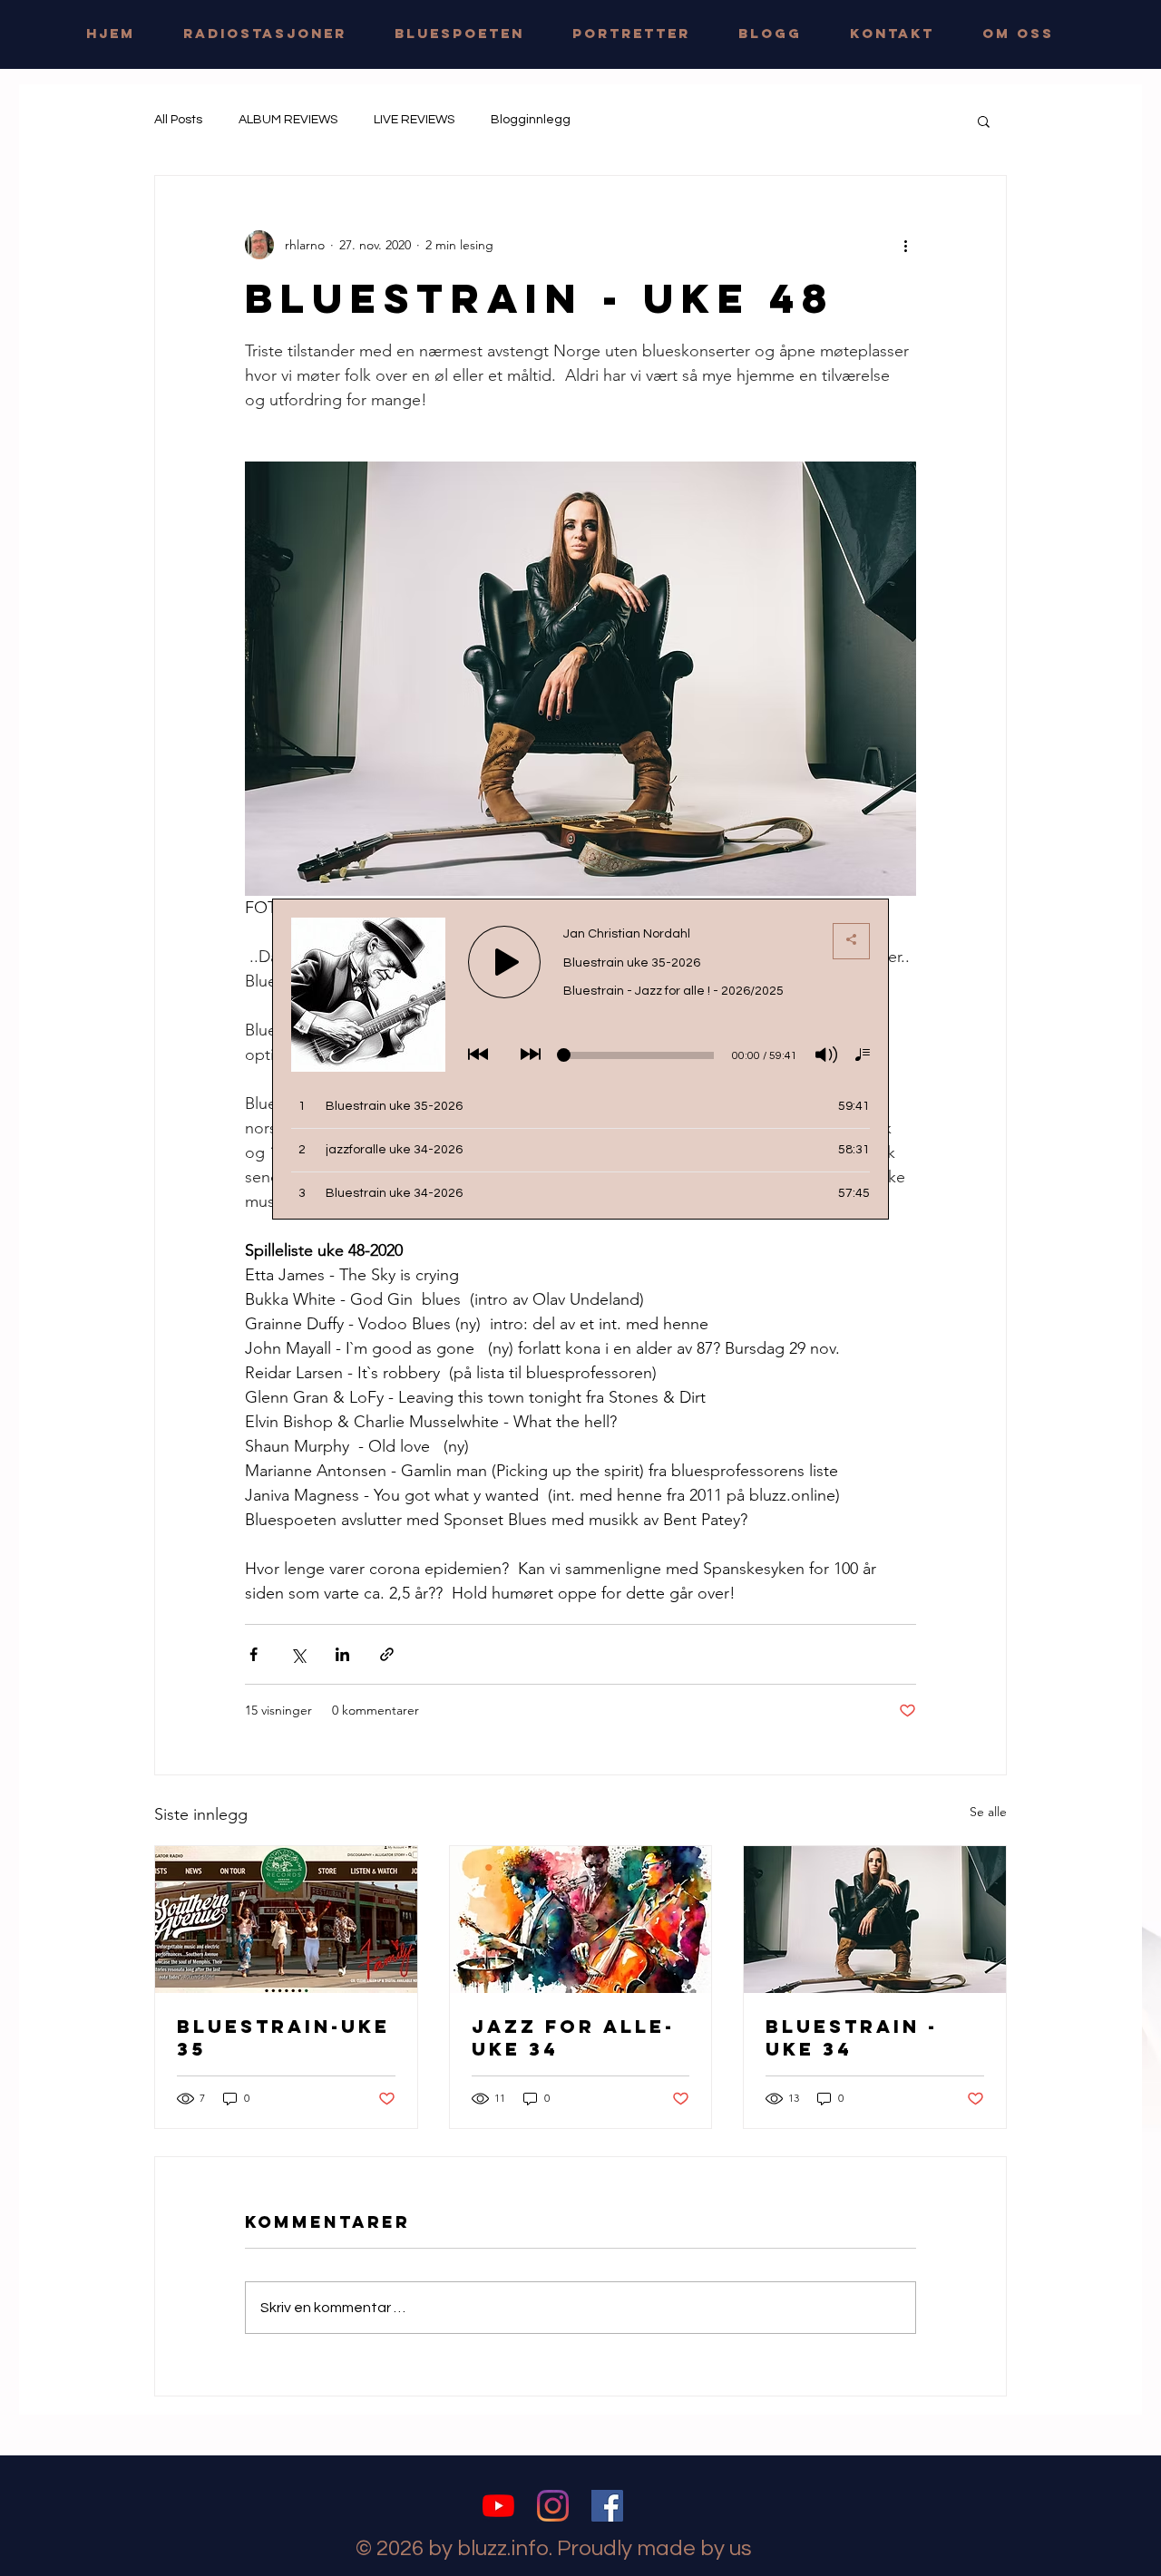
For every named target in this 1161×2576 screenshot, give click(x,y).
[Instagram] (553, 2506)
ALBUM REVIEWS (288, 120)
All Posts (178, 120)
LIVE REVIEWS (414, 120)
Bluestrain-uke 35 (283, 2037)
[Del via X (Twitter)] (298, 1654)
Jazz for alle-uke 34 (573, 2037)
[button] (984, 121)
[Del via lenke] (387, 1654)
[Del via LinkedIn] (342, 1654)
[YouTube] (498, 2506)
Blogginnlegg (531, 120)
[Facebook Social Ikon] (607, 2506)
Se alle (988, 1812)
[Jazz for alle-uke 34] (581, 1920)
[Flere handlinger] (905, 245)
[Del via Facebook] (254, 1654)
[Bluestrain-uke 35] (286, 1920)
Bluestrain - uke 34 (852, 2037)
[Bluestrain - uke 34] (875, 1920)
